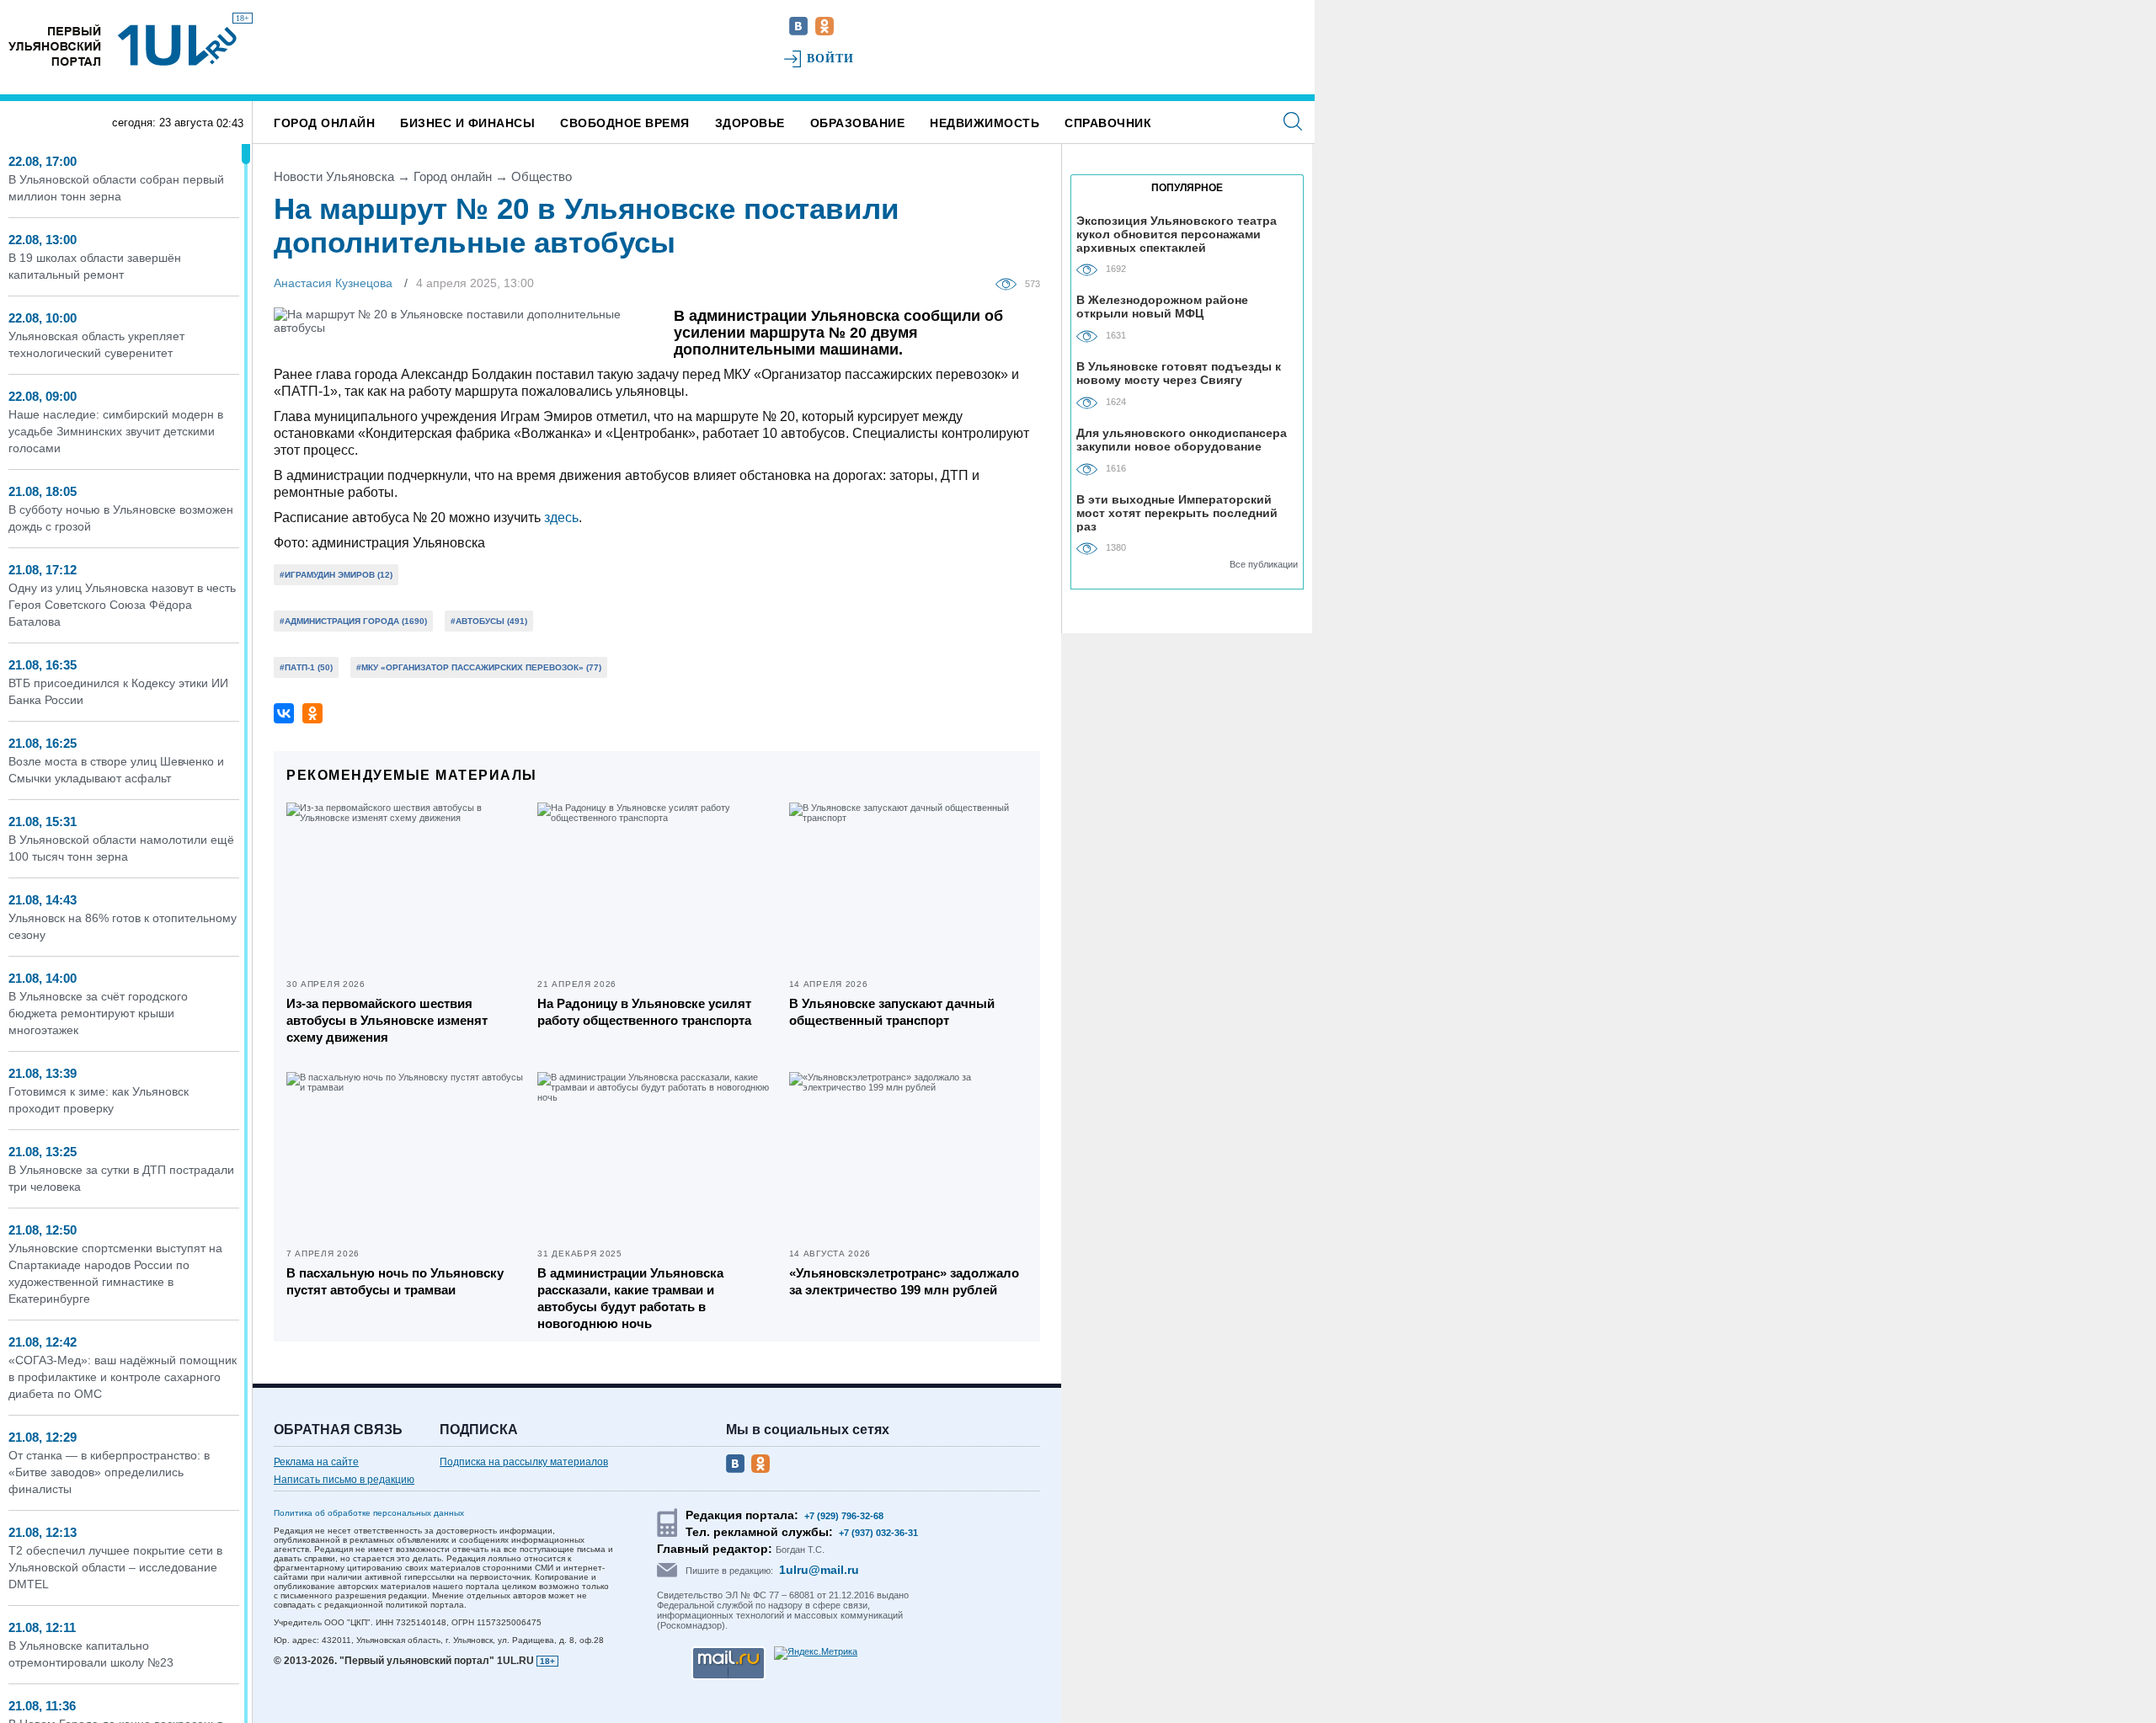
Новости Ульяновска (334, 176)
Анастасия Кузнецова (333, 283)
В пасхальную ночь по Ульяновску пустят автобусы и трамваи (395, 1281)
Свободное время (625, 123)
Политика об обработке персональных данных (369, 1513)
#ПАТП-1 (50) (306, 667)
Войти (831, 59)
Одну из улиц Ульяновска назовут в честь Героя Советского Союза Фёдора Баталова (122, 605)
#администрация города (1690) (353, 621)
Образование (858, 123)
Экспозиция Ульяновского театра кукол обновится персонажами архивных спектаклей (1177, 234)
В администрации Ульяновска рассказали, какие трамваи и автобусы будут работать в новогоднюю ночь (630, 1298)
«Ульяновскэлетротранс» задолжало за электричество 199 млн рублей (904, 1281)
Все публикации (1264, 564)
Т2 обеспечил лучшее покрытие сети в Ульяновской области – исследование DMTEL (115, 1567)
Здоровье (750, 123)
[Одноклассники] (312, 713)
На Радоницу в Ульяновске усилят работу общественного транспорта (644, 1012)
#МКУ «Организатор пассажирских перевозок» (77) (479, 667)
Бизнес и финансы (467, 123)
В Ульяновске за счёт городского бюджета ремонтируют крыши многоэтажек (98, 1013)
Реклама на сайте (316, 1462)
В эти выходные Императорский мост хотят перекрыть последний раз (1177, 512)
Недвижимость (985, 123)
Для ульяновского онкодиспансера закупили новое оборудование (1182, 440)
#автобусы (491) (489, 621)
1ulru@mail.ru (819, 1570)
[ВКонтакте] (284, 713)
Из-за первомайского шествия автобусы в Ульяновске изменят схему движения (387, 1020)
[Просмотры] (1010, 283)
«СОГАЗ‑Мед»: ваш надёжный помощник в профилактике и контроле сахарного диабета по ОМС (123, 1377)
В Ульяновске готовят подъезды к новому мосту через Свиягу (1179, 373)
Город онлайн (324, 123)
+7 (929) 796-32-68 (844, 1516)
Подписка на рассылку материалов (524, 1462)
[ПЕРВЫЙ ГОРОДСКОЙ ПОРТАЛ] (55, 45)
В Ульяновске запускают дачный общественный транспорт (892, 1012)
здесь (561, 517)
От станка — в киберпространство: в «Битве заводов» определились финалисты (109, 1472)
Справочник (1108, 123)
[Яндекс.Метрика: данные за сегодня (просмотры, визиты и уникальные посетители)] (816, 1653)
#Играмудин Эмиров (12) (336, 575)
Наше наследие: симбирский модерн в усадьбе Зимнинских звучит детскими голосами (116, 431)
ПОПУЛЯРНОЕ (1187, 188)
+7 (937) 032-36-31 (878, 1533)
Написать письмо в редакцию (344, 1480)
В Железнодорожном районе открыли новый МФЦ (1162, 307)
